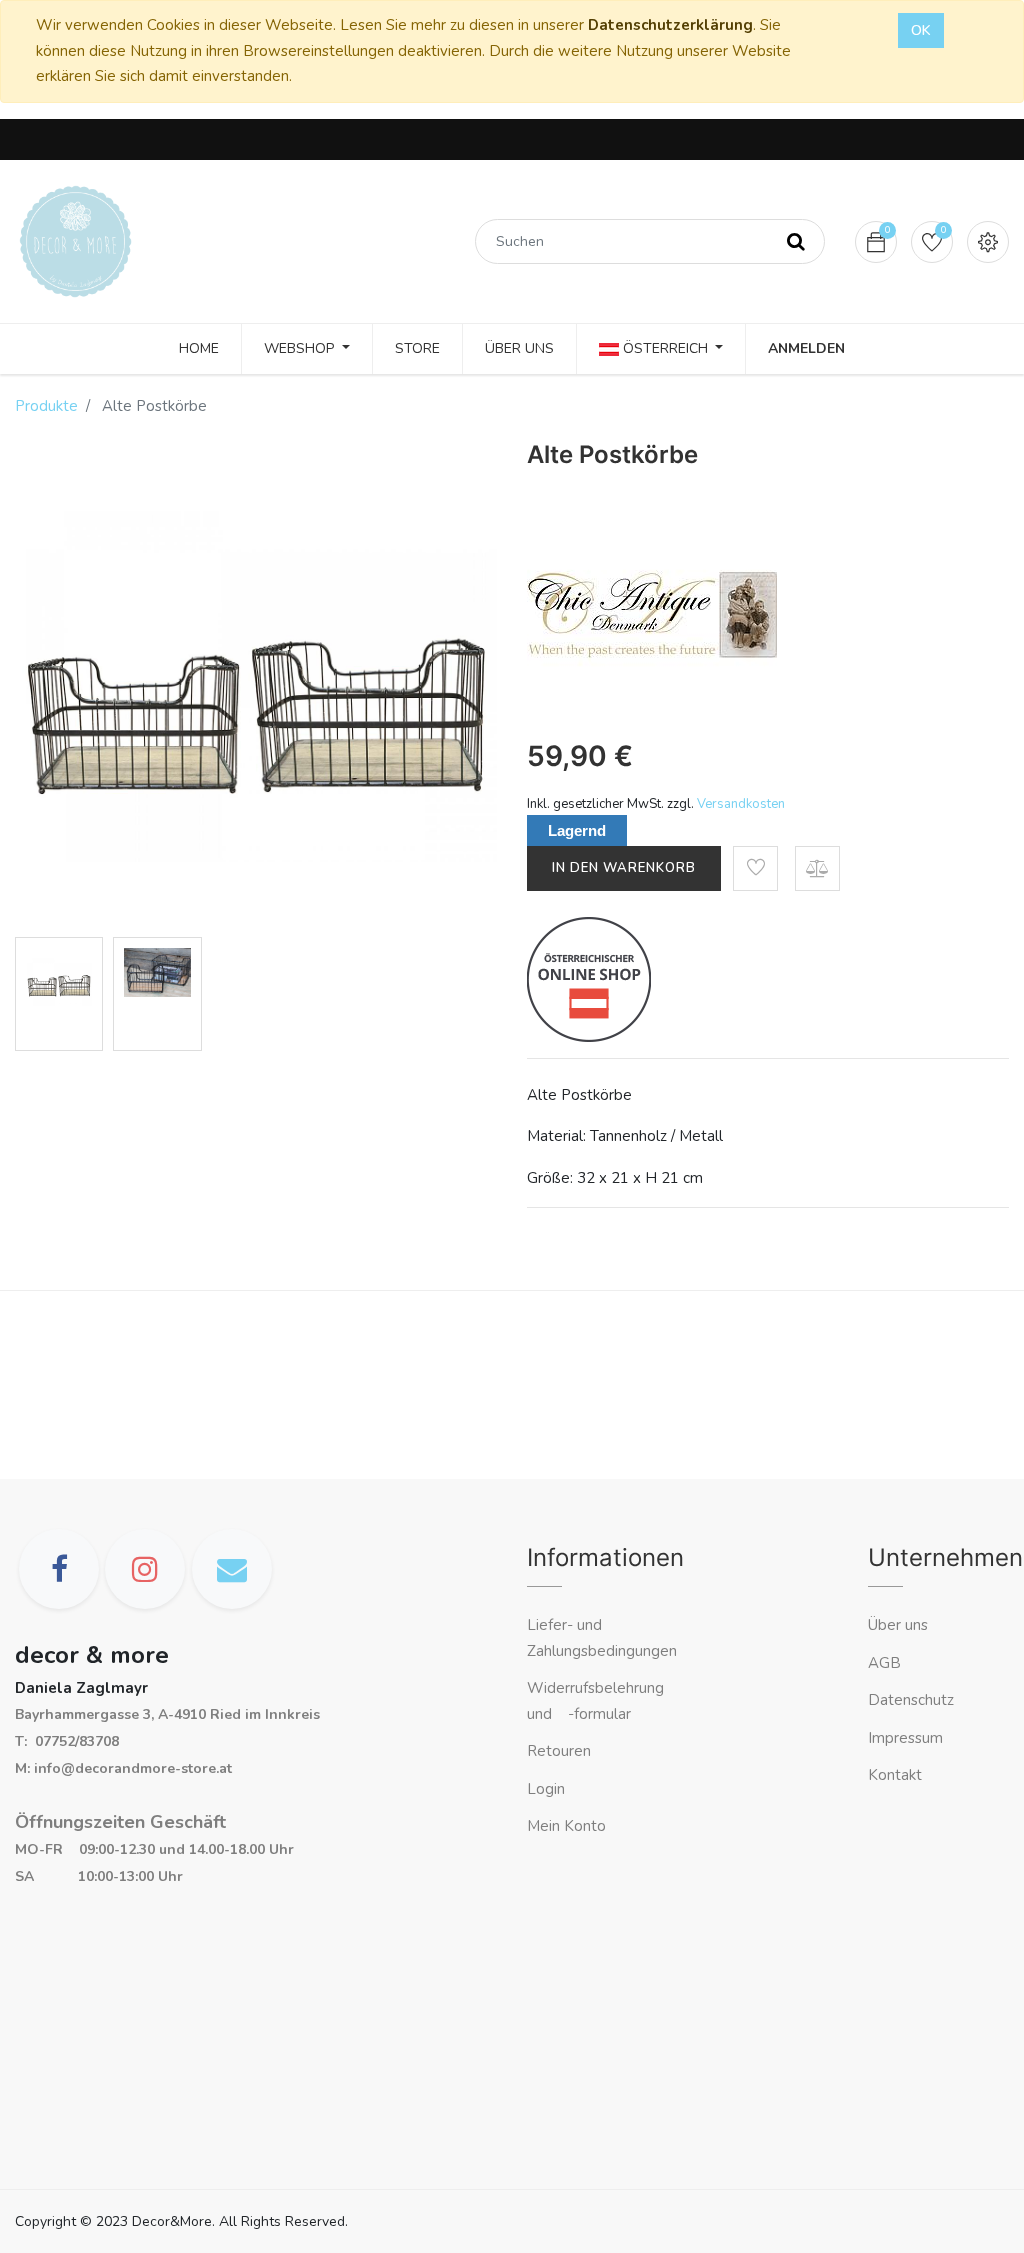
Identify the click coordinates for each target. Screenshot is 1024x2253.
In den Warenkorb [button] (624, 868)
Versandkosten (741, 804)
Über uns (898, 1625)
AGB (884, 1663)
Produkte (46, 406)
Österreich (665, 348)
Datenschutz (911, 1700)
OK (921, 30)
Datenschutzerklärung (670, 25)
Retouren (559, 1751)
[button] (755, 868)
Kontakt (897, 1775)
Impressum (907, 1738)
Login (546, 1789)
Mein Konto (566, 1826)
